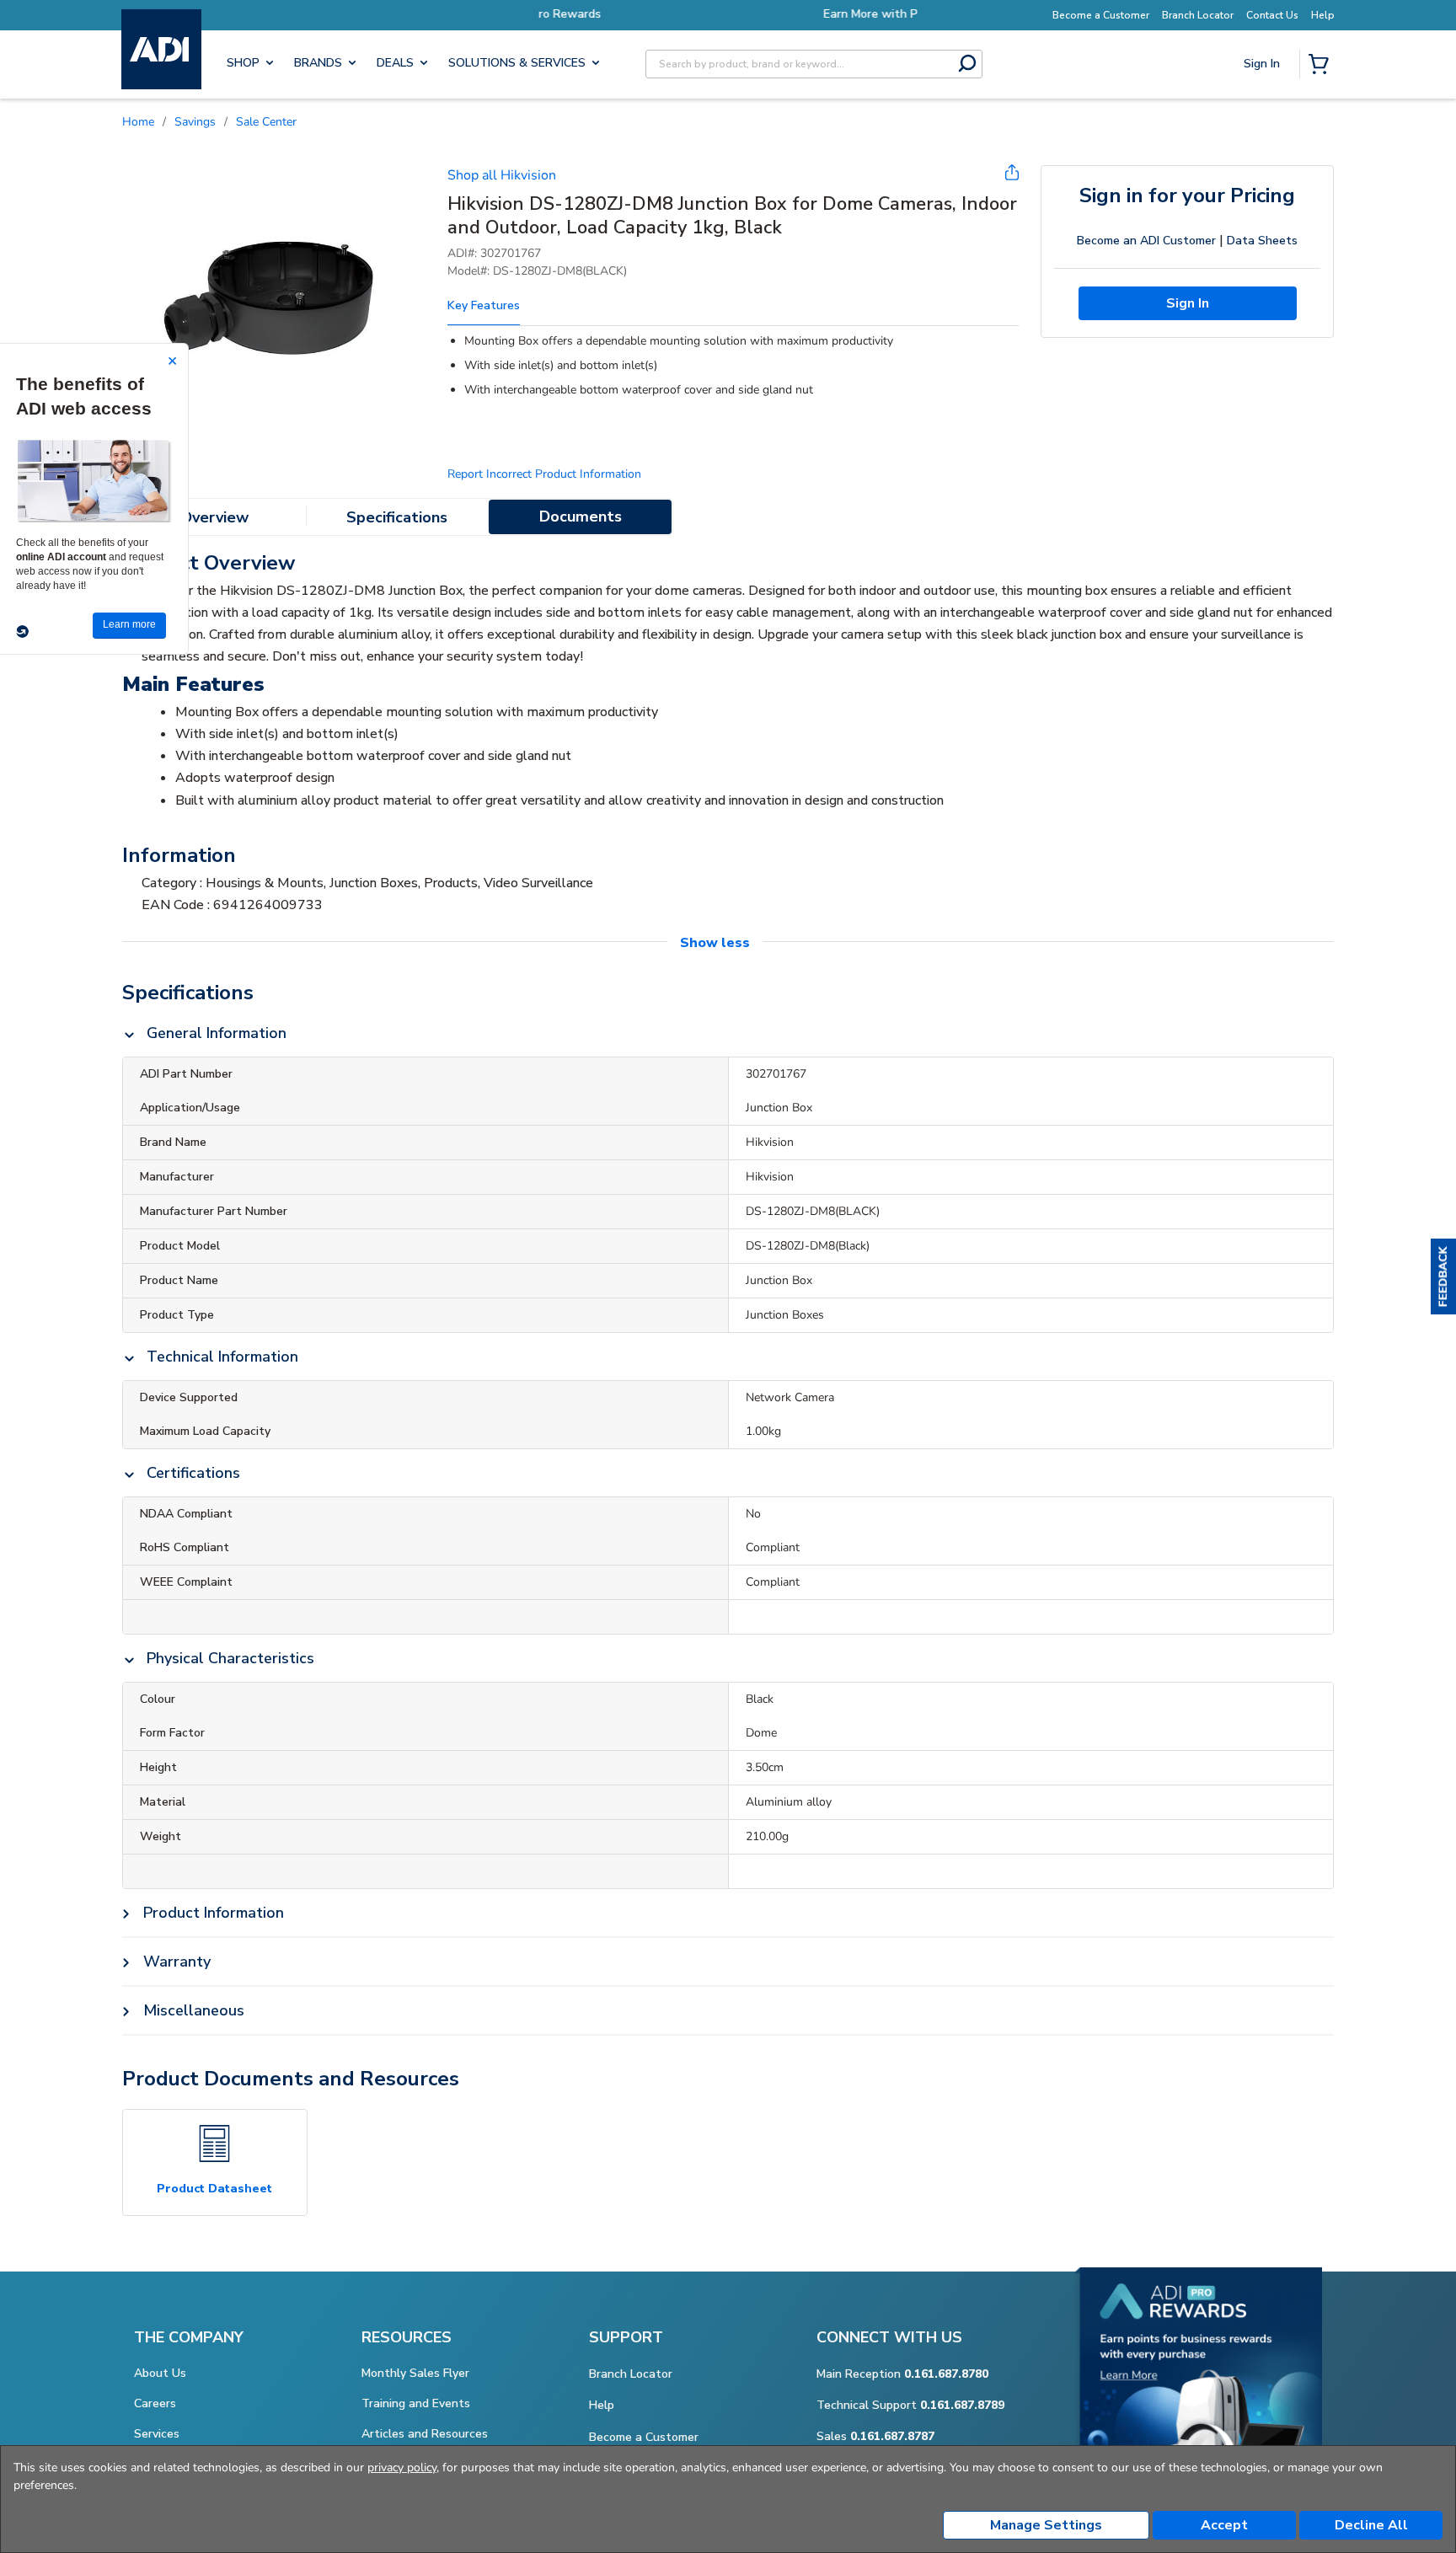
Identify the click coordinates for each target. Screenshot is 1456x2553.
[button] (1443, 1276)
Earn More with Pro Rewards (728, 14)
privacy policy (402, 2467)
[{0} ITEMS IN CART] (1322, 66)
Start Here (1263, 177)
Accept (1224, 2525)
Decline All (1371, 2525)
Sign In (1263, 123)
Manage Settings (1046, 2525)
